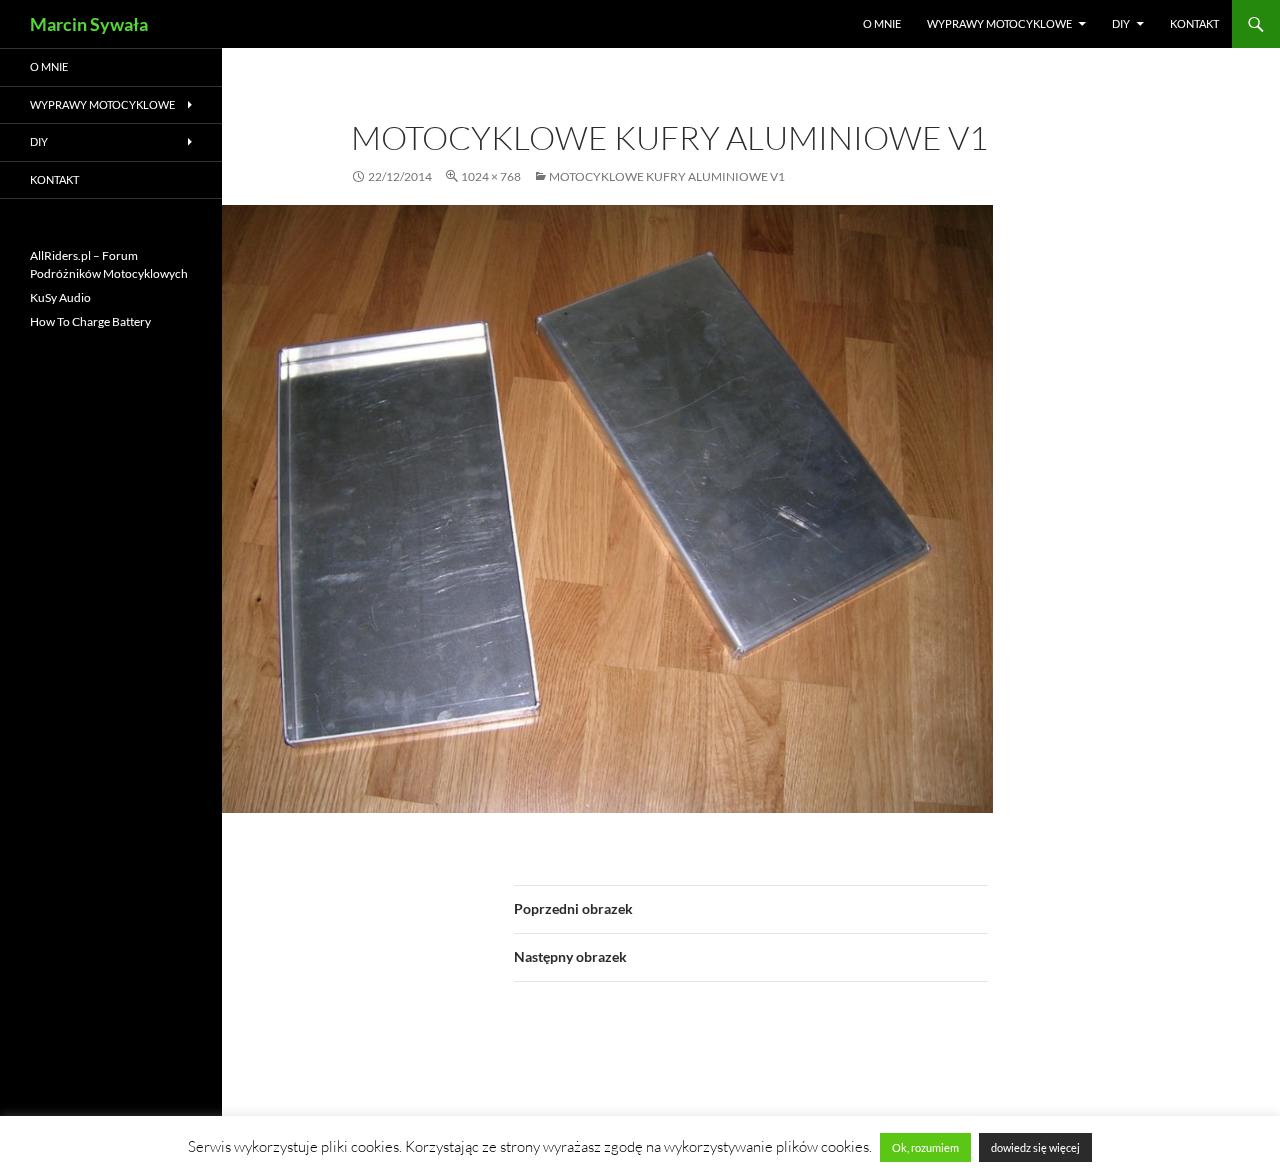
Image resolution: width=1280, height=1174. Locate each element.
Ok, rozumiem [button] (925, 1147)
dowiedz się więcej (1035, 1147)
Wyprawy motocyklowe (999, 23)
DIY (1121, 23)
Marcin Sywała (89, 24)
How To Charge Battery (90, 321)
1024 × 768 (491, 176)
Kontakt (1194, 23)
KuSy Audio (60, 297)
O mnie (882, 23)
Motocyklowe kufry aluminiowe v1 (667, 176)
